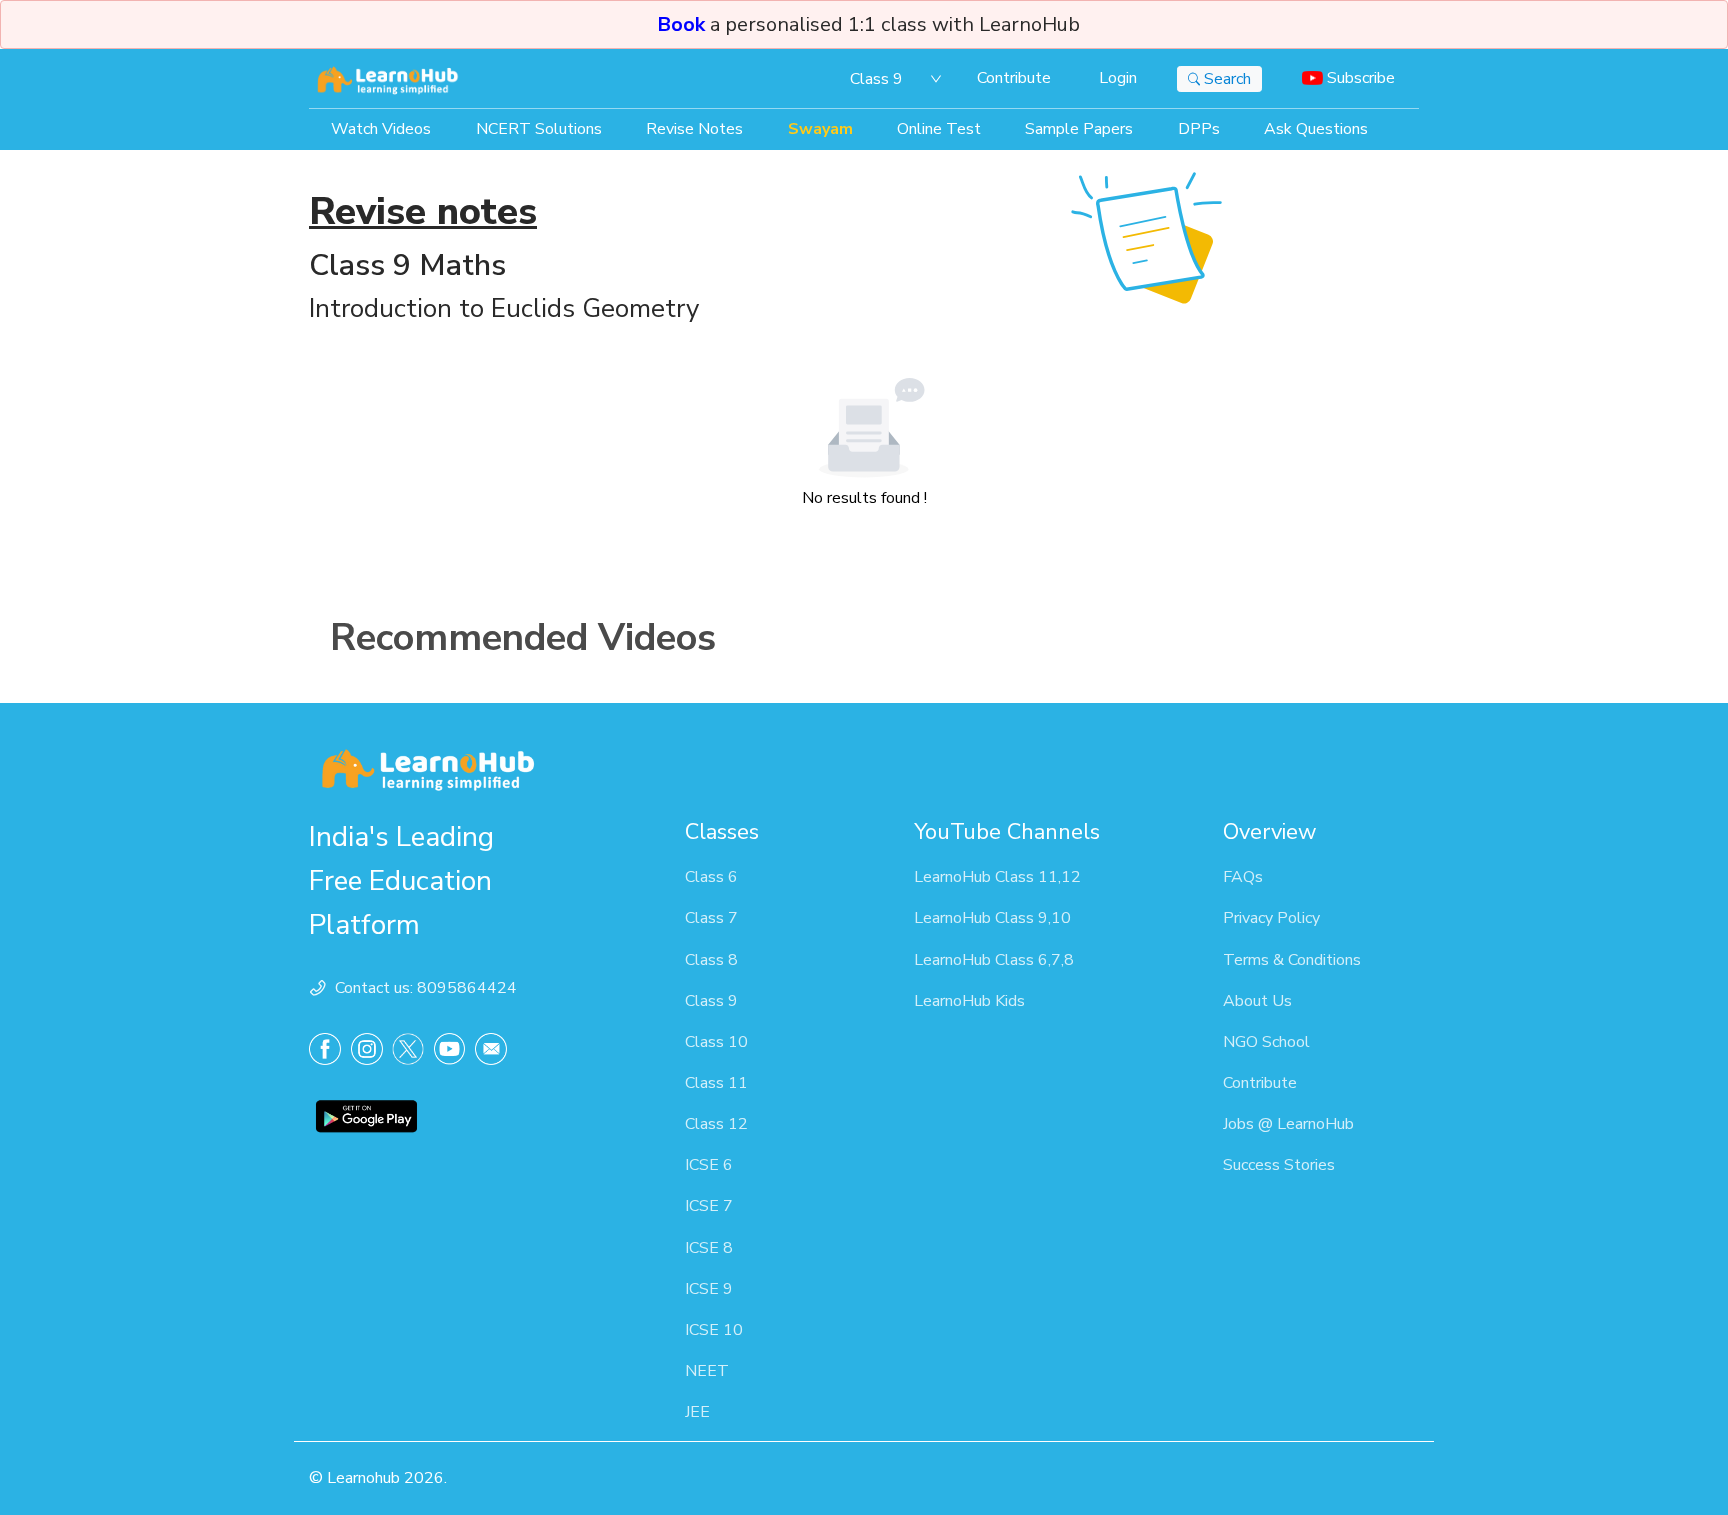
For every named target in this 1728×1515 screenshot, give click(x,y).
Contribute (1014, 78)
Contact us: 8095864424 (426, 988)
